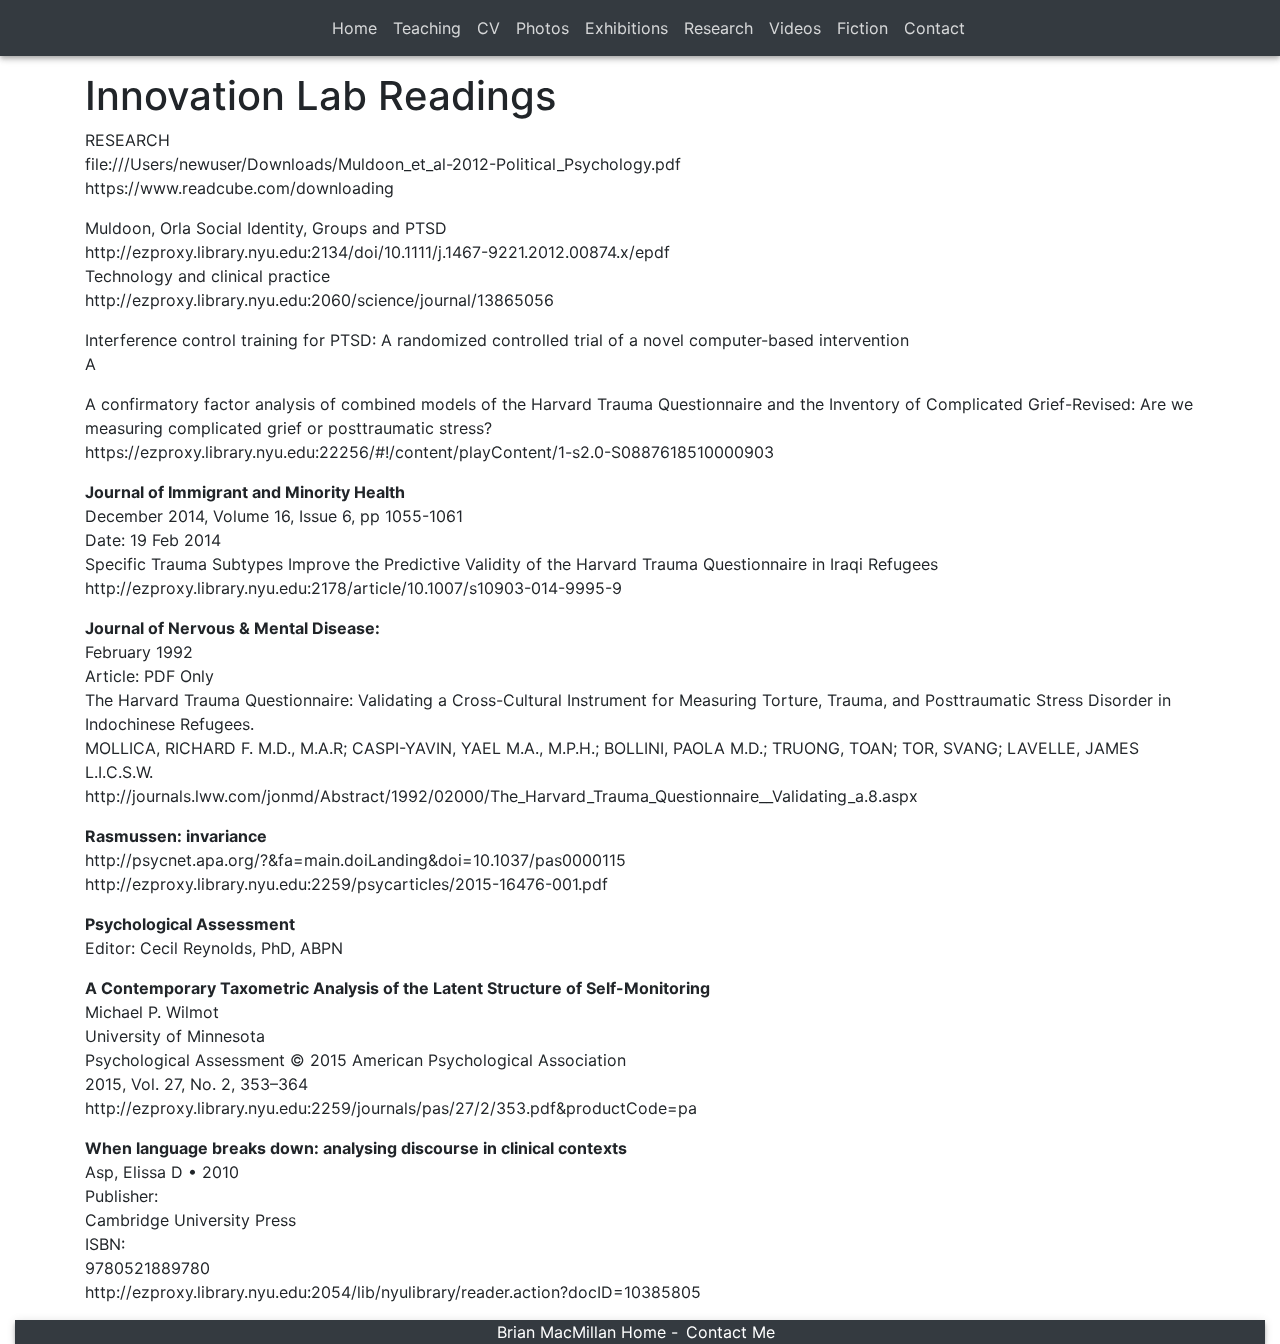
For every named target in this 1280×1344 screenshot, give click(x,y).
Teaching (427, 28)
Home (354, 28)
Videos (795, 28)
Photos (542, 28)
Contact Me (730, 1332)
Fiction (862, 28)
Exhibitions (626, 28)
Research (718, 28)
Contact (934, 28)
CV (488, 28)
